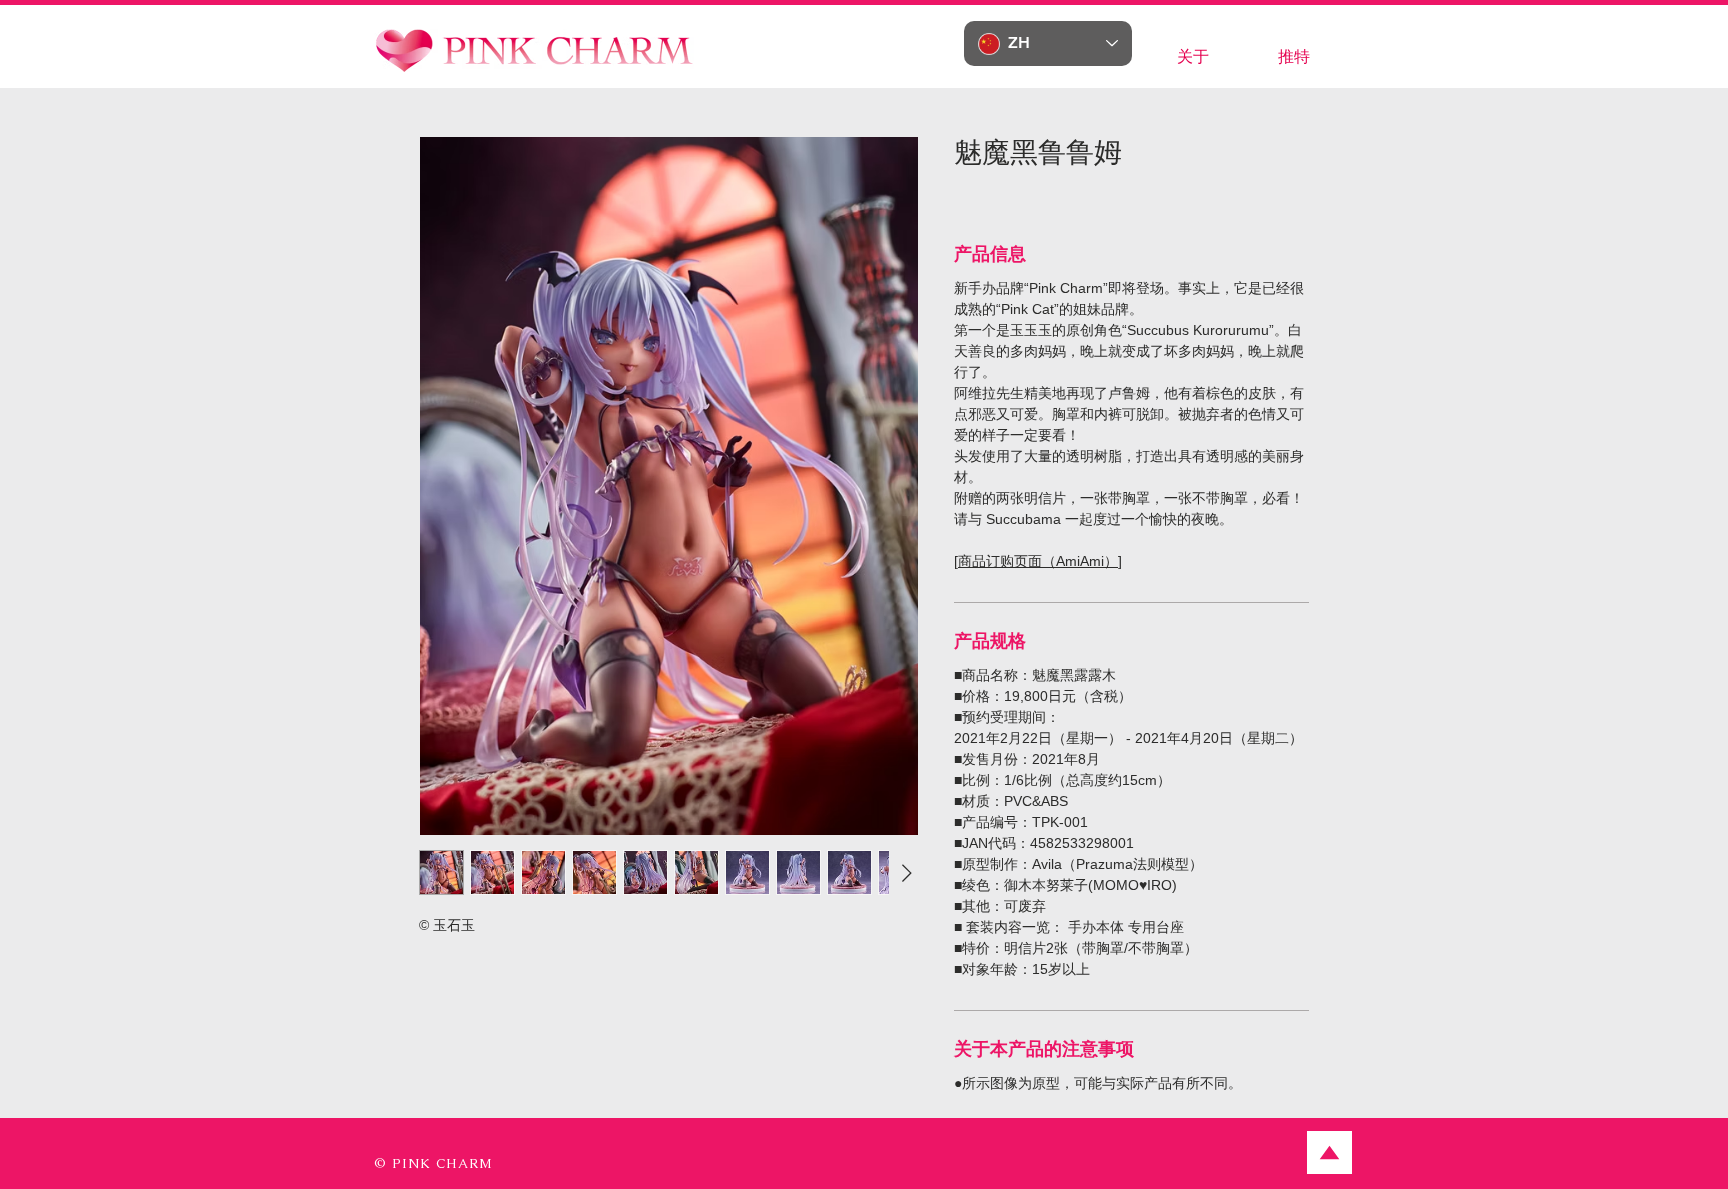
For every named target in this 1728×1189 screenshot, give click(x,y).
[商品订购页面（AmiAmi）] (1038, 561)
